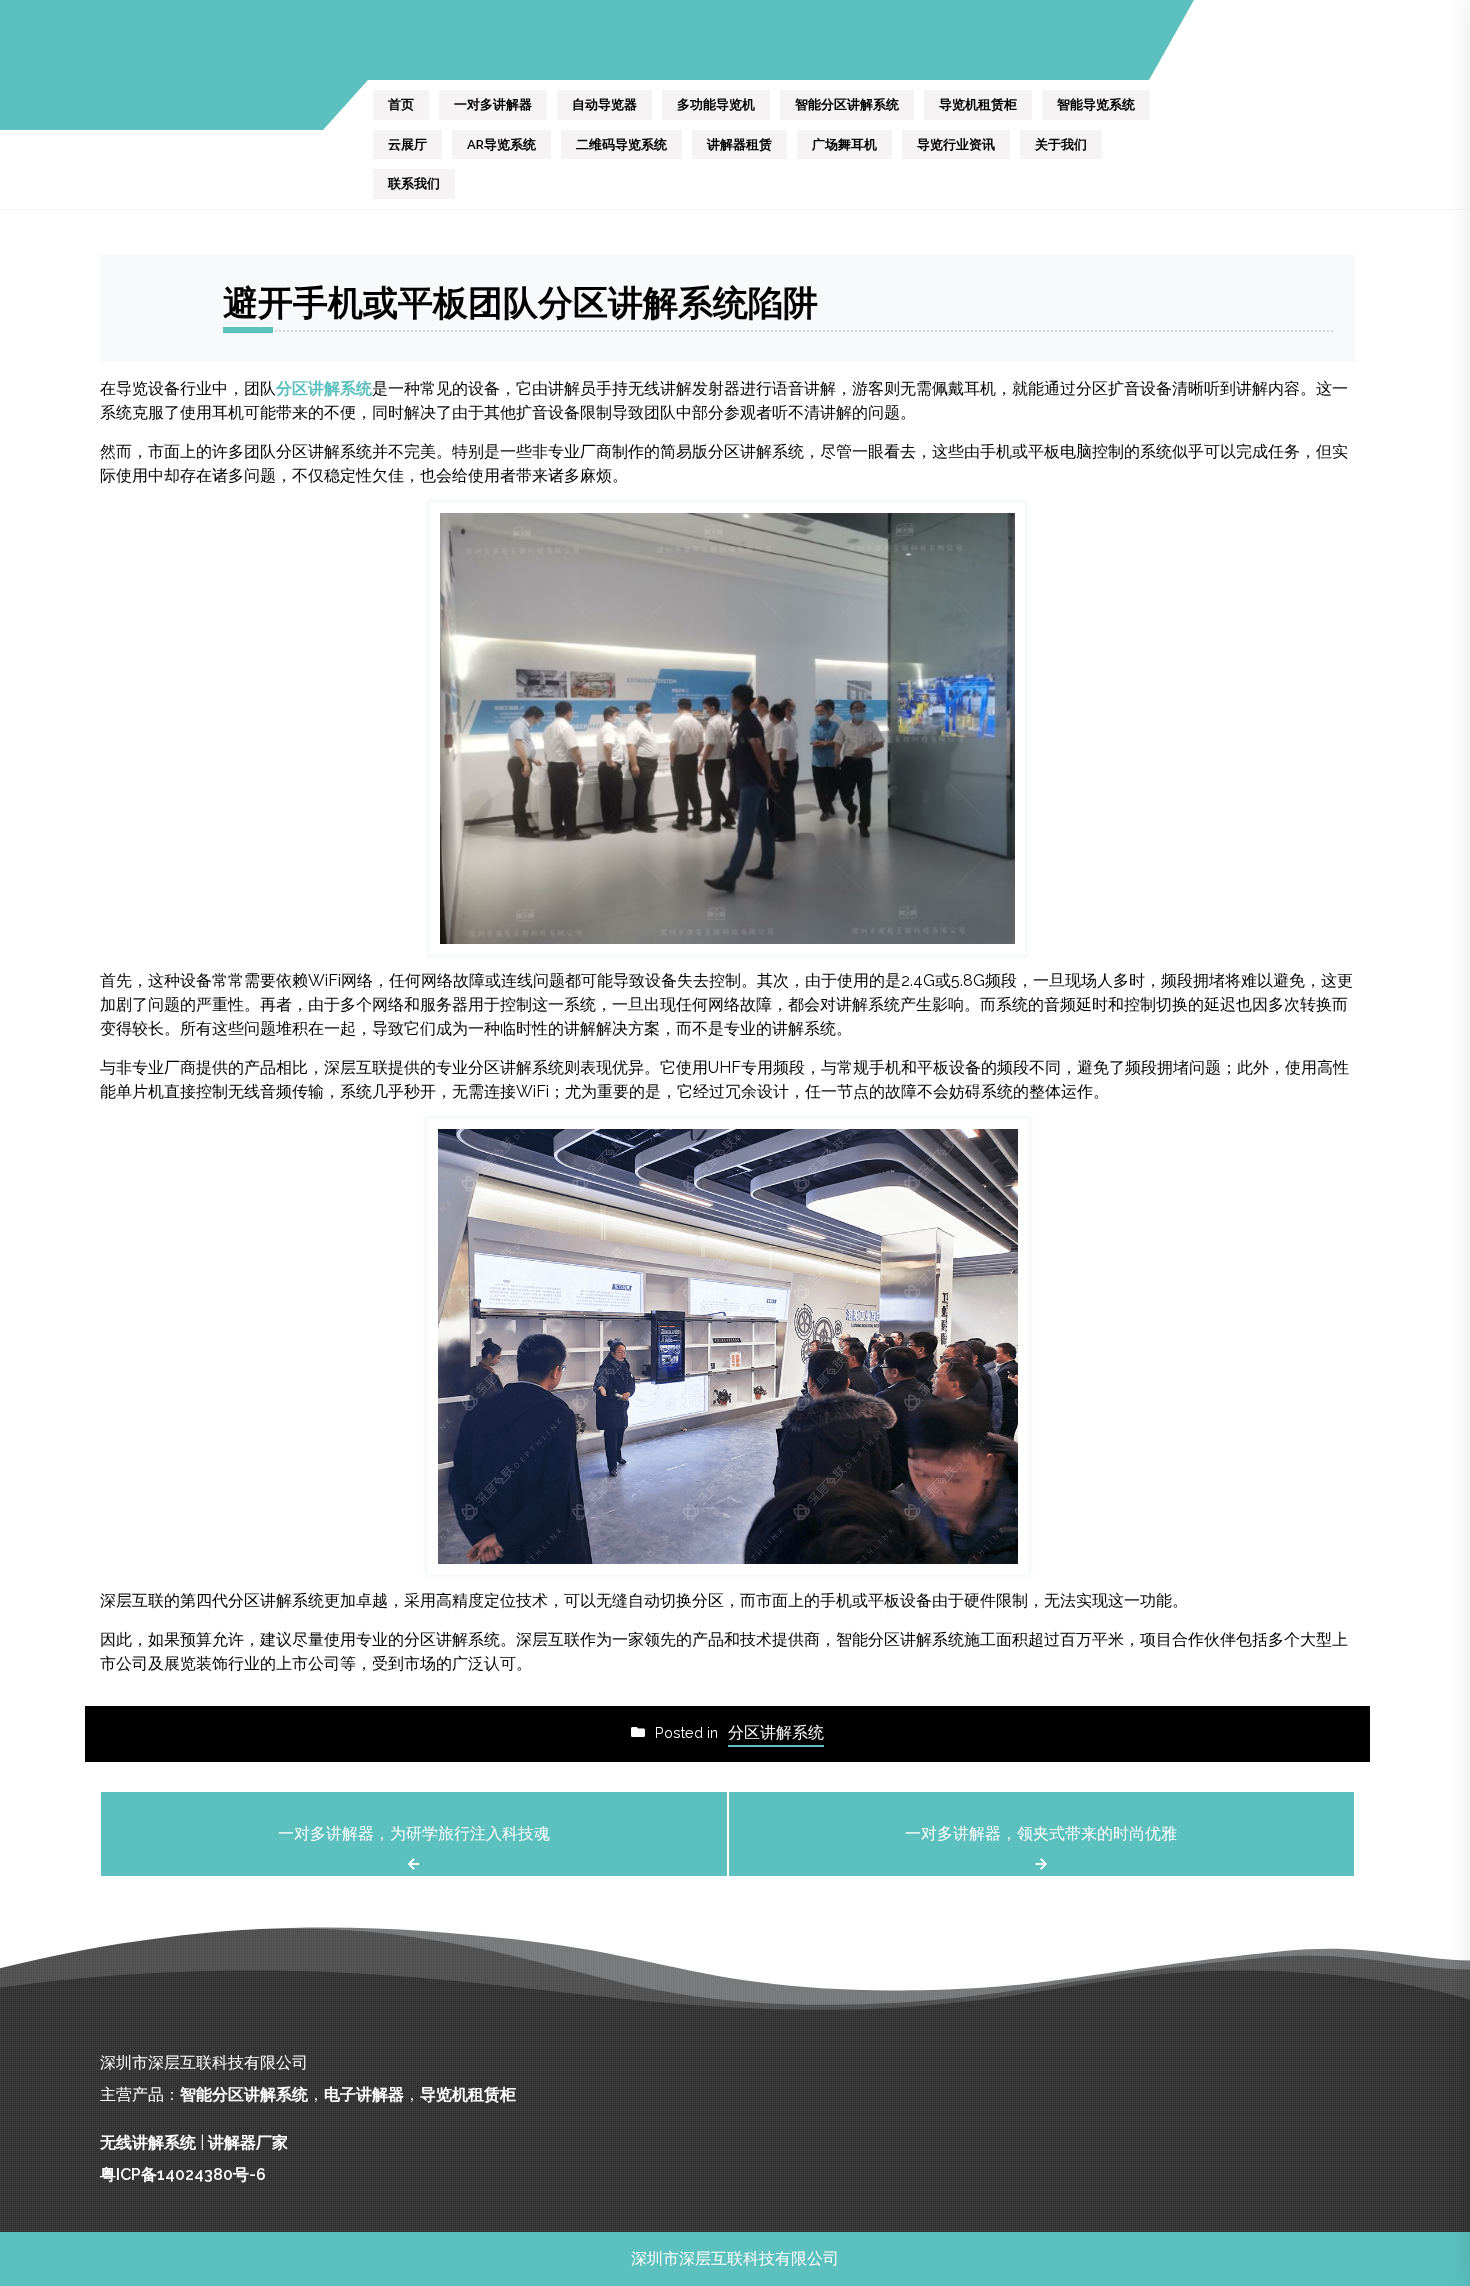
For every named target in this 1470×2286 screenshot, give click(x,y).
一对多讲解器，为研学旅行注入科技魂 (414, 1833)
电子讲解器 (364, 2094)
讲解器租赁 (739, 144)
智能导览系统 (1096, 104)
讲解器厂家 (248, 2142)
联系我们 (414, 183)
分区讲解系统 (324, 388)
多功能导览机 (716, 104)
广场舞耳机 (844, 144)
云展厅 (407, 144)
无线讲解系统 (148, 2142)
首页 (401, 104)
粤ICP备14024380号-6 (183, 2174)
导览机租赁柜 (978, 104)
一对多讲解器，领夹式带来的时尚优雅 (1041, 1833)
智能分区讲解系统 (847, 104)
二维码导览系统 (621, 144)
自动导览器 (604, 104)
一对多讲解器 (493, 104)
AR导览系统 (501, 144)
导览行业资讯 (956, 144)
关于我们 (1061, 144)
